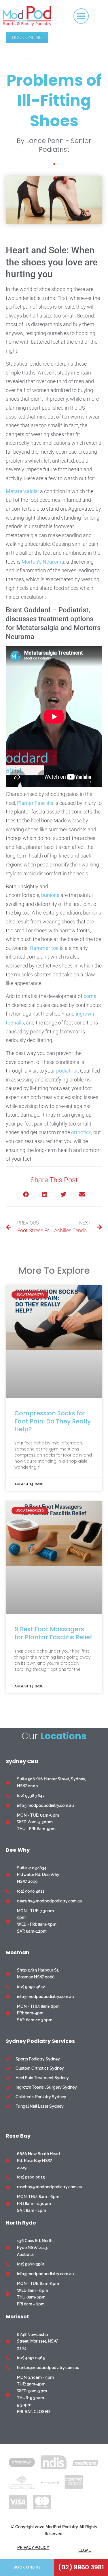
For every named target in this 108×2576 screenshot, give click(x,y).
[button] (81, 16)
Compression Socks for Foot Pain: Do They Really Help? (53, 1421)
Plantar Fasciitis (35, 803)
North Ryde (21, 2223)
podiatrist (67, 1071)
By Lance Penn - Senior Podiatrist (54, 145)
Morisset (17, 2317)
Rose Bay (18, 2136)
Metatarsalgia (22, 491)
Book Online (27, 2567)
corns (90, 996)
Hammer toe (44, 948)
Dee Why (18, 1850)
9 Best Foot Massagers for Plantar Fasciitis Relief (53, 1633)
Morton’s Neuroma (43, 562)
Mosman (18, 1952)
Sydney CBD (22, 1761)
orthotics (81, 1132)
